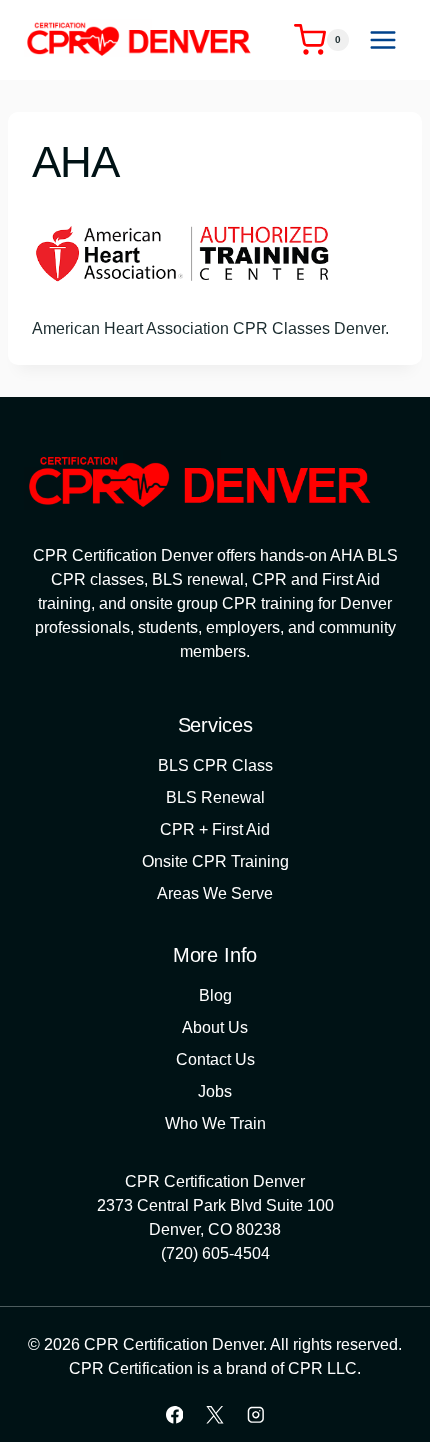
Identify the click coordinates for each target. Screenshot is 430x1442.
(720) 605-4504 (215, 1253)
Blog (215, 995)
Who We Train (215, 1123)
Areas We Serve (215, 893)
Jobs (215, 1091)
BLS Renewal (215, 797)
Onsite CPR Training (215, 861)
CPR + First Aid (215, 829)
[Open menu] (382, 39)
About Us (215, 1027)
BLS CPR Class (215, 765)
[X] (214, 1414)
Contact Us (215, 1059)
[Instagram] (255, 1414)
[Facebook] (174, 1414)
